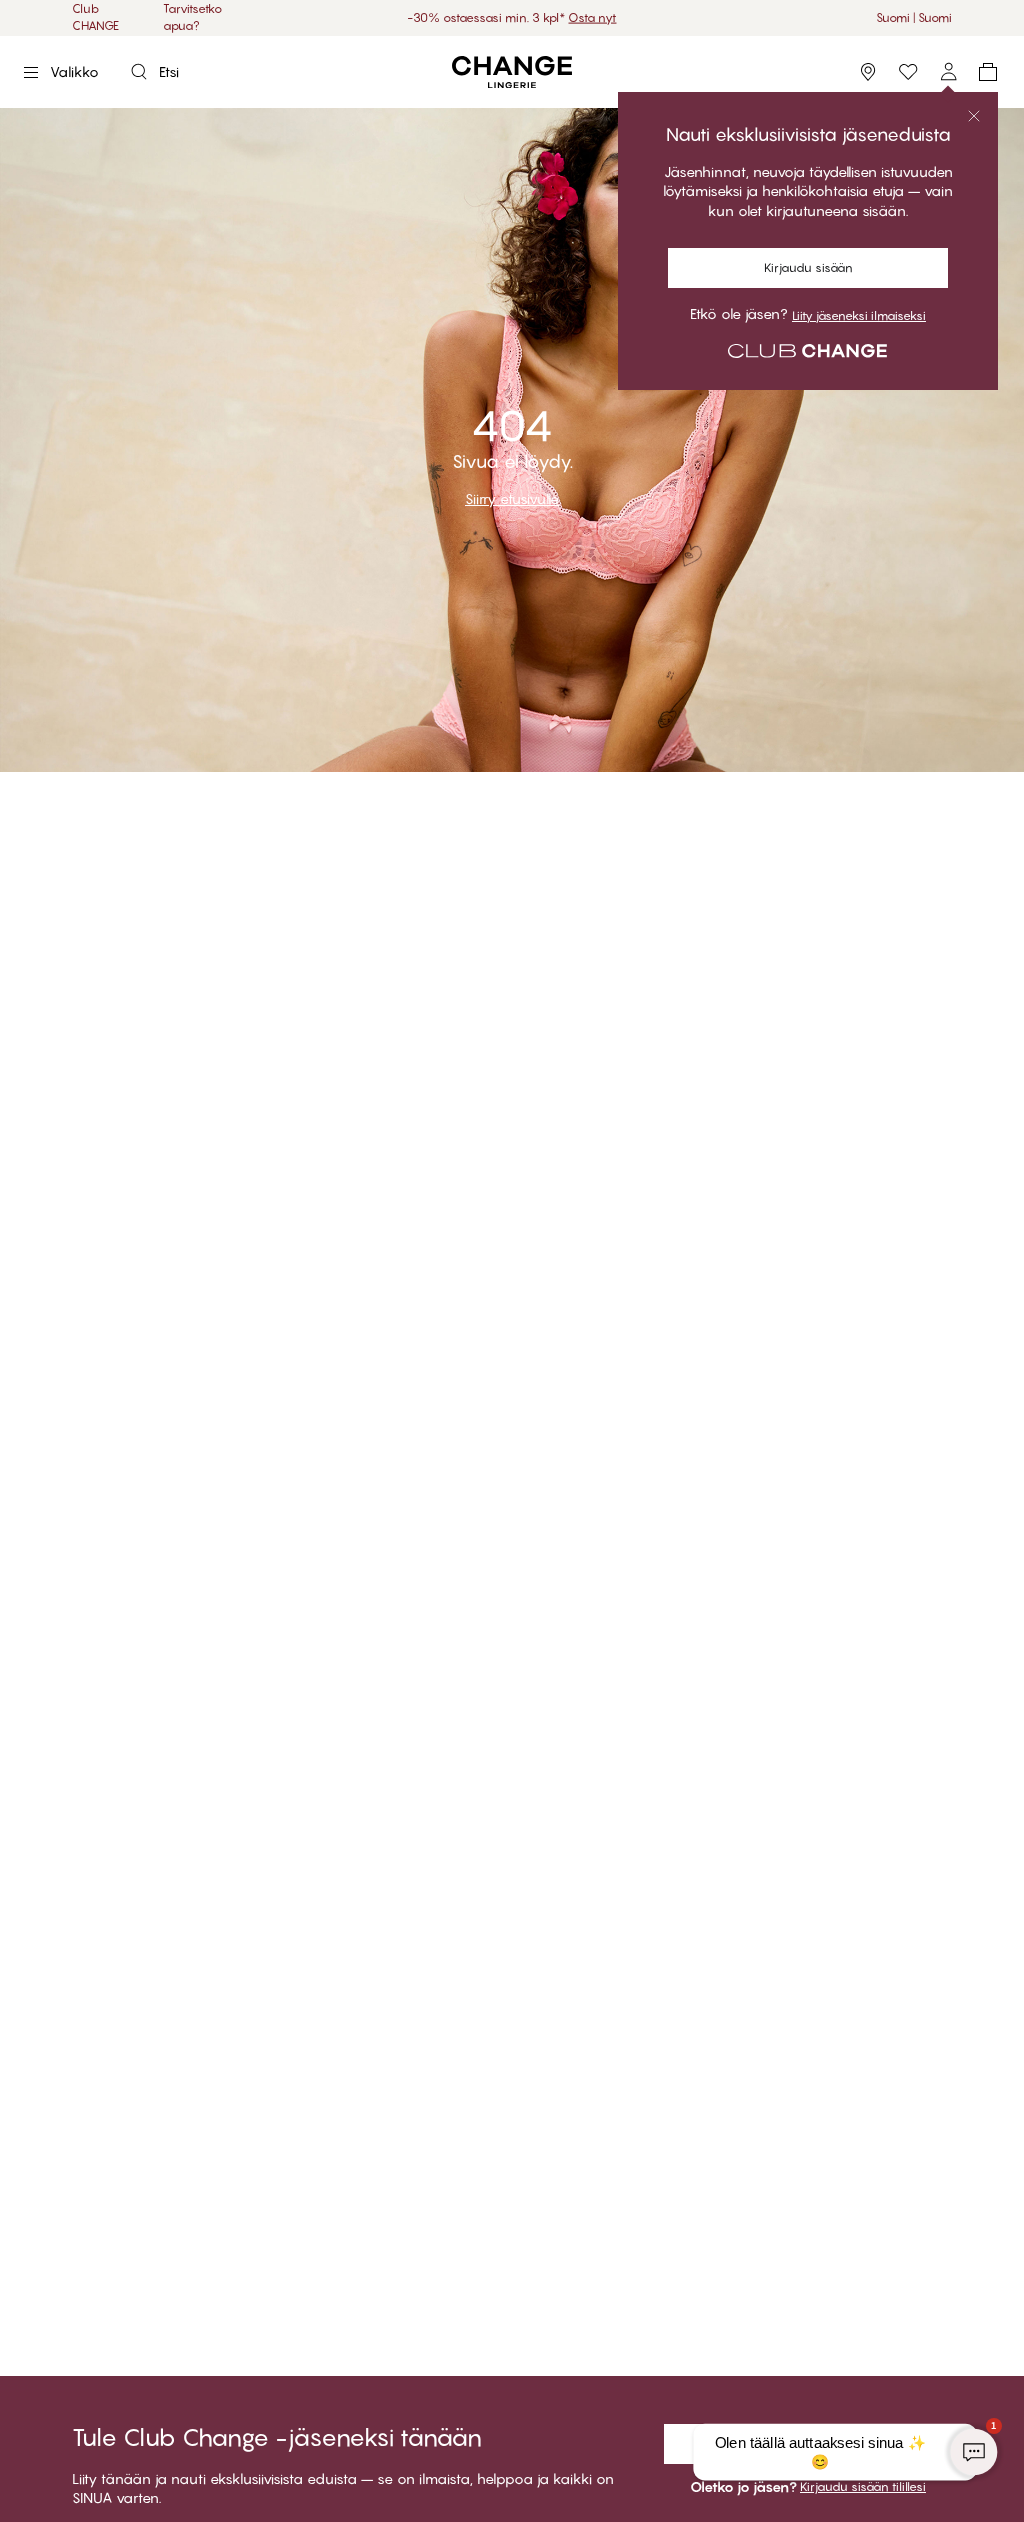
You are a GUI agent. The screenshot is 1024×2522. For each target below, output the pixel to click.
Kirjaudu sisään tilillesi (863, 2486)
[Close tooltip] (974, 116)
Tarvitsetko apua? (192, 17)
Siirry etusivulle (512, 498)
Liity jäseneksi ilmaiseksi (859, 316)
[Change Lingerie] (512, 72)
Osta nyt (572, 17)
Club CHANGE (95, 17)
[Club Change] (908, 72)
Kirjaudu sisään (808, 267)
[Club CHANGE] (948, 72)
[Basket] (988, 72)
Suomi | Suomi (914, 17)
